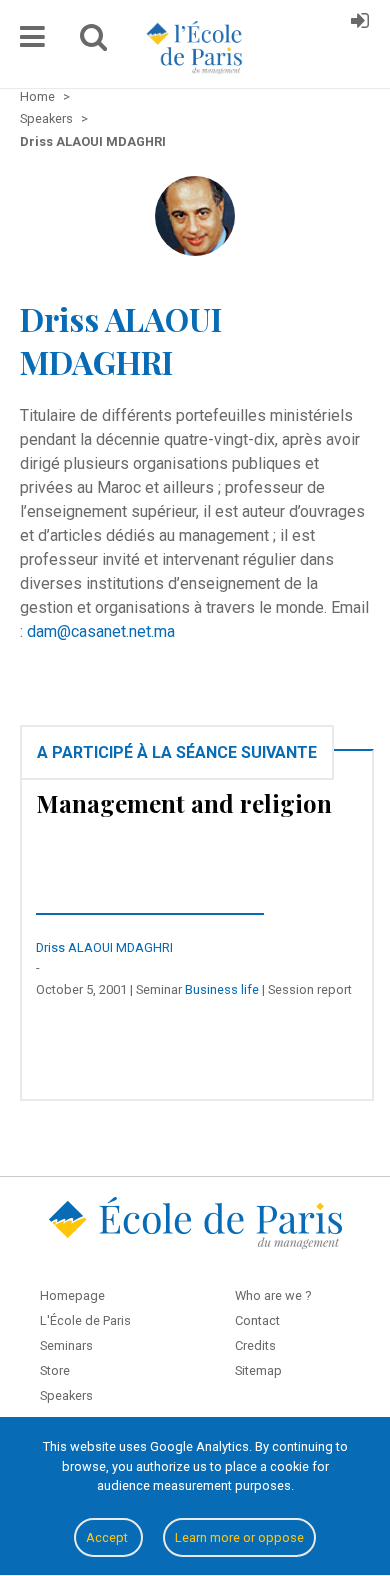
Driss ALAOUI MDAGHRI (104, 947)
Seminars (66, 1345)
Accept (108, 1537)
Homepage (72, 1295)
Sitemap (258, 1370)
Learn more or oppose (239, 1537)
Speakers (66, 1395)
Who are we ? (273, 1295)
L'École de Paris (85, 1320)
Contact (257, 1320)
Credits (255, 1345)
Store (55, 1370)
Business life (222, 989)
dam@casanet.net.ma (101, 631)
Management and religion (184, 803)
